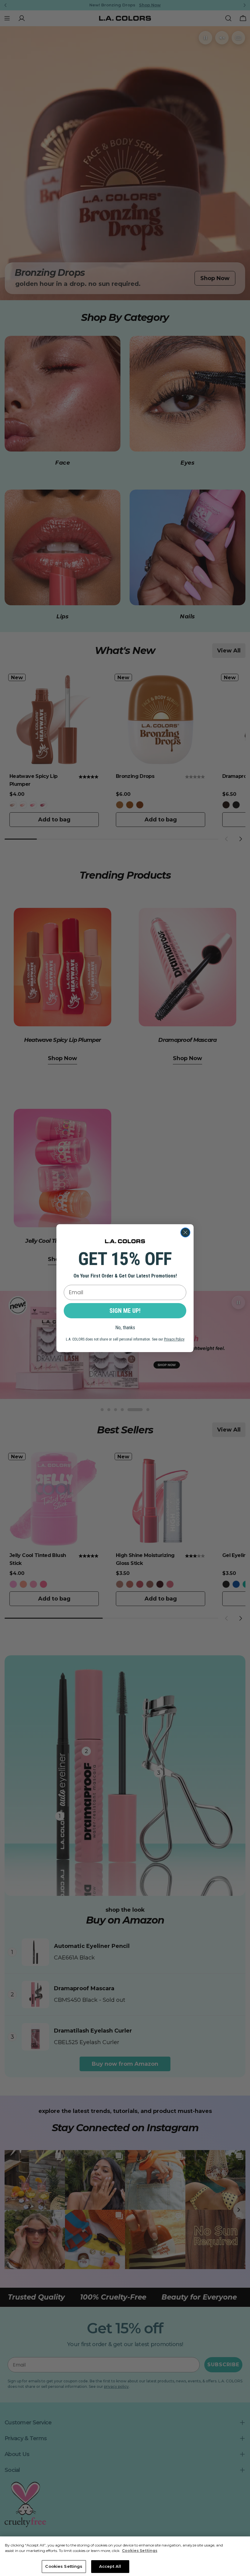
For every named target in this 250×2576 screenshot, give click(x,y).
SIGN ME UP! (125, 1311)
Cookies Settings (64, 2566)
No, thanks (125, 1328)
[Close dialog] (185, 1232)
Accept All (110, 2566)
